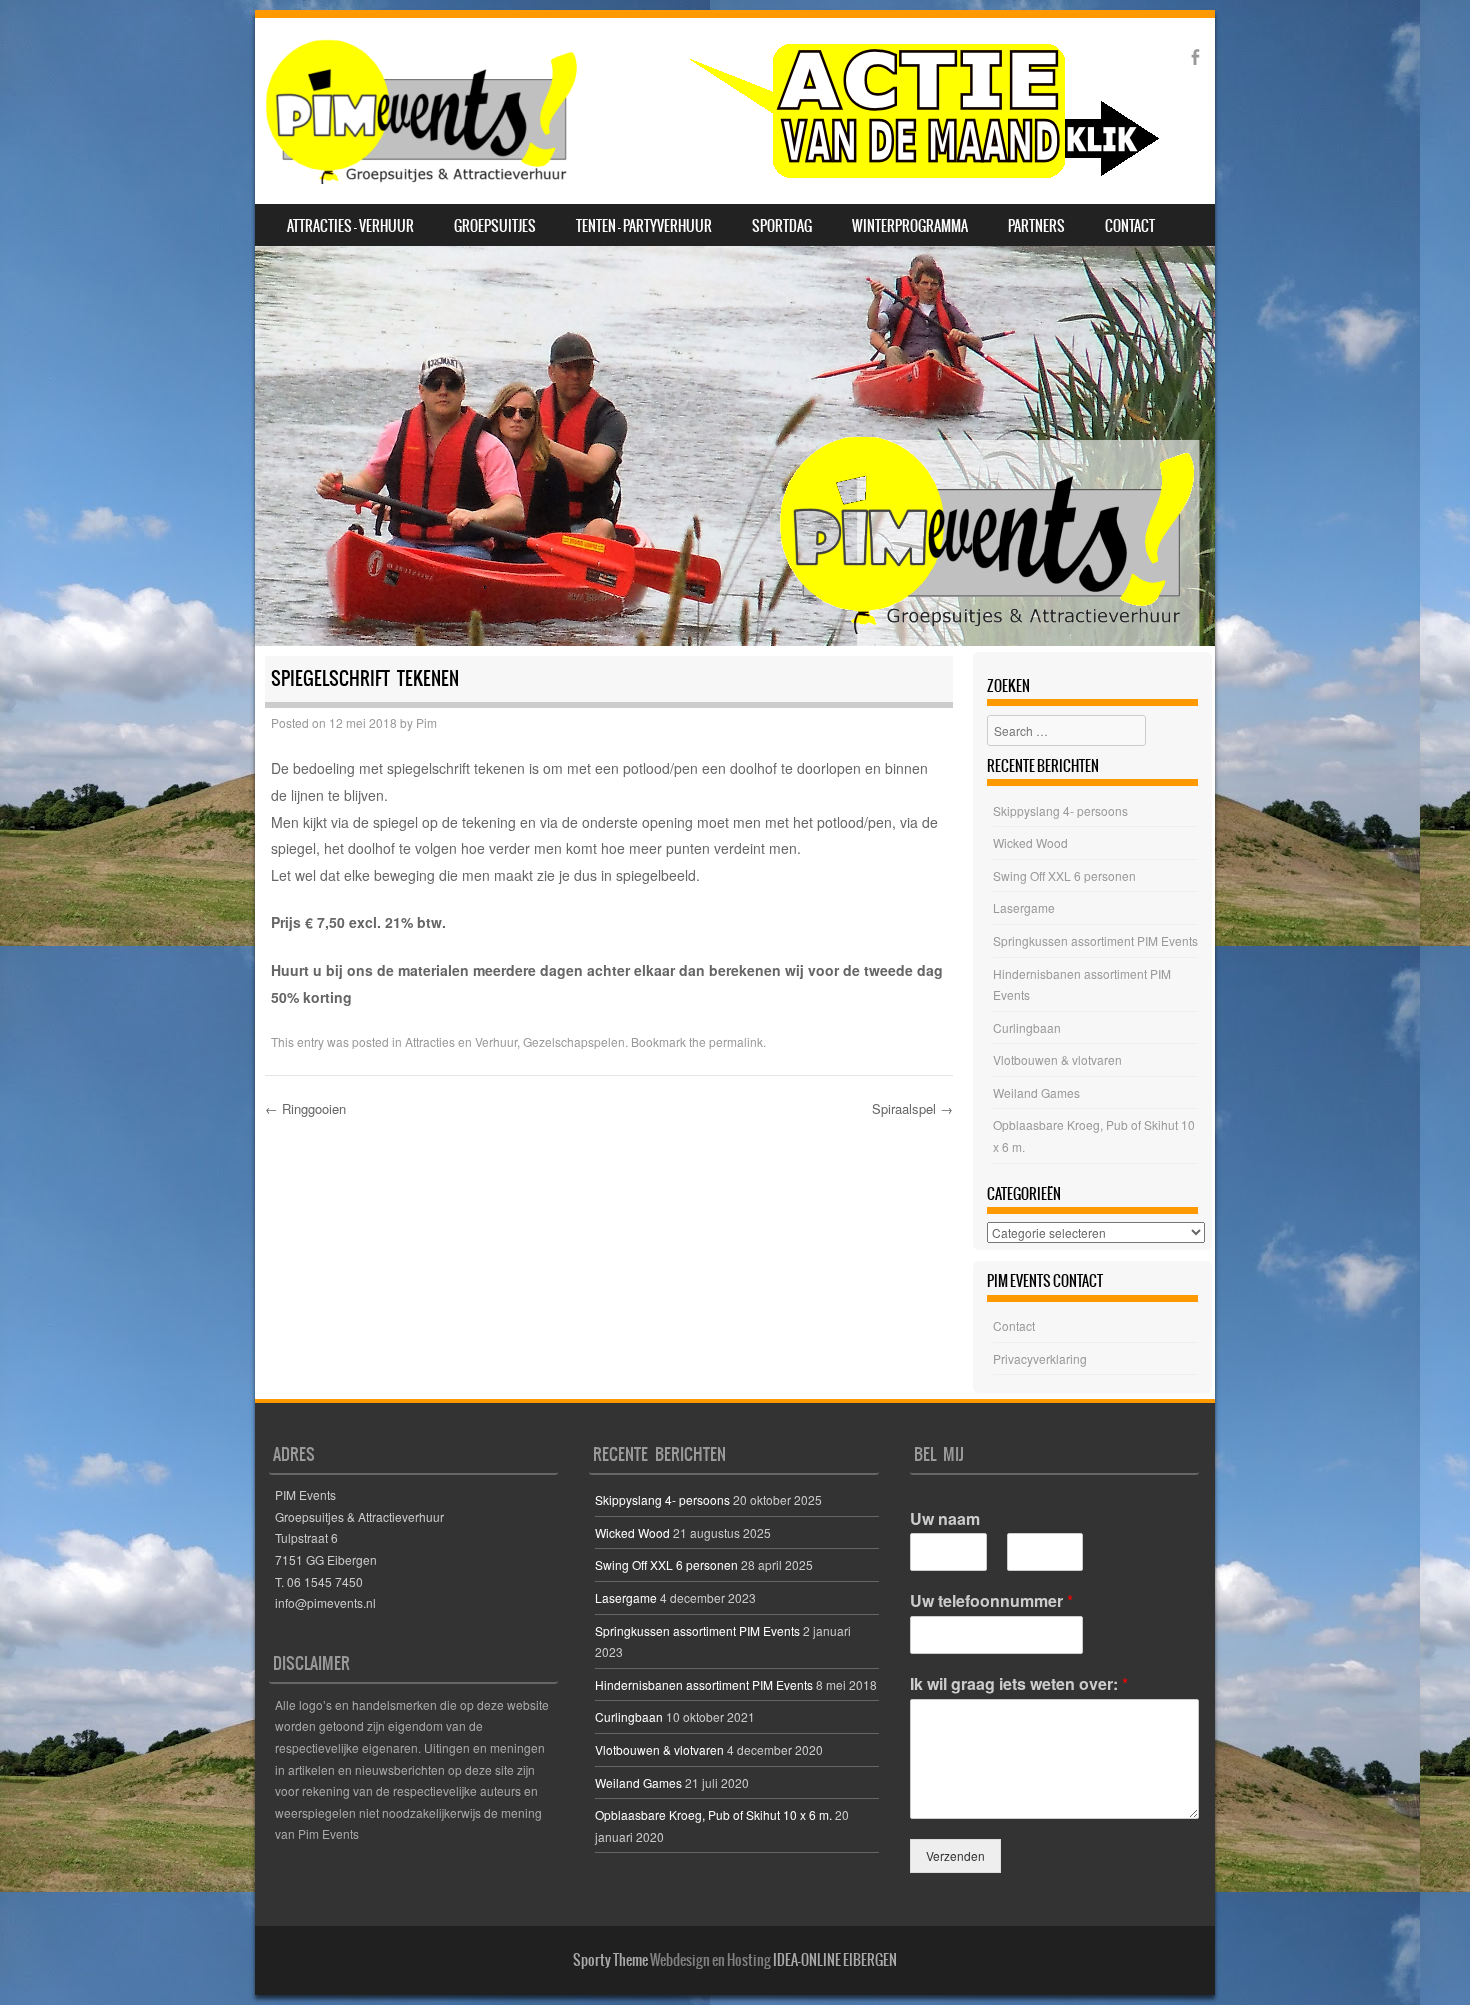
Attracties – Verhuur (350, 226)
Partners (1036, 226)
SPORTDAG (782, 226)
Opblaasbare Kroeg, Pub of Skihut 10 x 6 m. (713, 1814)
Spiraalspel (912, 1108)
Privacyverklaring (1040, 1358)
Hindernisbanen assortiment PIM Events (704, 1684)
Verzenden (955, 1855)
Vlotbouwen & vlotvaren (1057, 1059)
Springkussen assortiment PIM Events (1095, 940)
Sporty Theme (610, 1960)
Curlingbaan (1027, 1027)
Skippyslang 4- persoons (1060, 810)
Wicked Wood (1030, 842)
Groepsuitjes (495, 226)
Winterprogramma (910, 226)
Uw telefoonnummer (991, 1601)
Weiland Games (1036, 1092)
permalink (736, 1041)
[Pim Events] (711, 111)
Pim (426, 722)
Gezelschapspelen (574, 1041)
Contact (1130, 226)
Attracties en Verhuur (461, 1041)
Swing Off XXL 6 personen (1064, 875)
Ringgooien (305, 1108)
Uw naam (945, 1519)
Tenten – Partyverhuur (644, 226)
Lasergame (1024, 907)
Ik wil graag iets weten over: (1019, 1684)
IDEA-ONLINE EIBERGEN (835, 1960)
